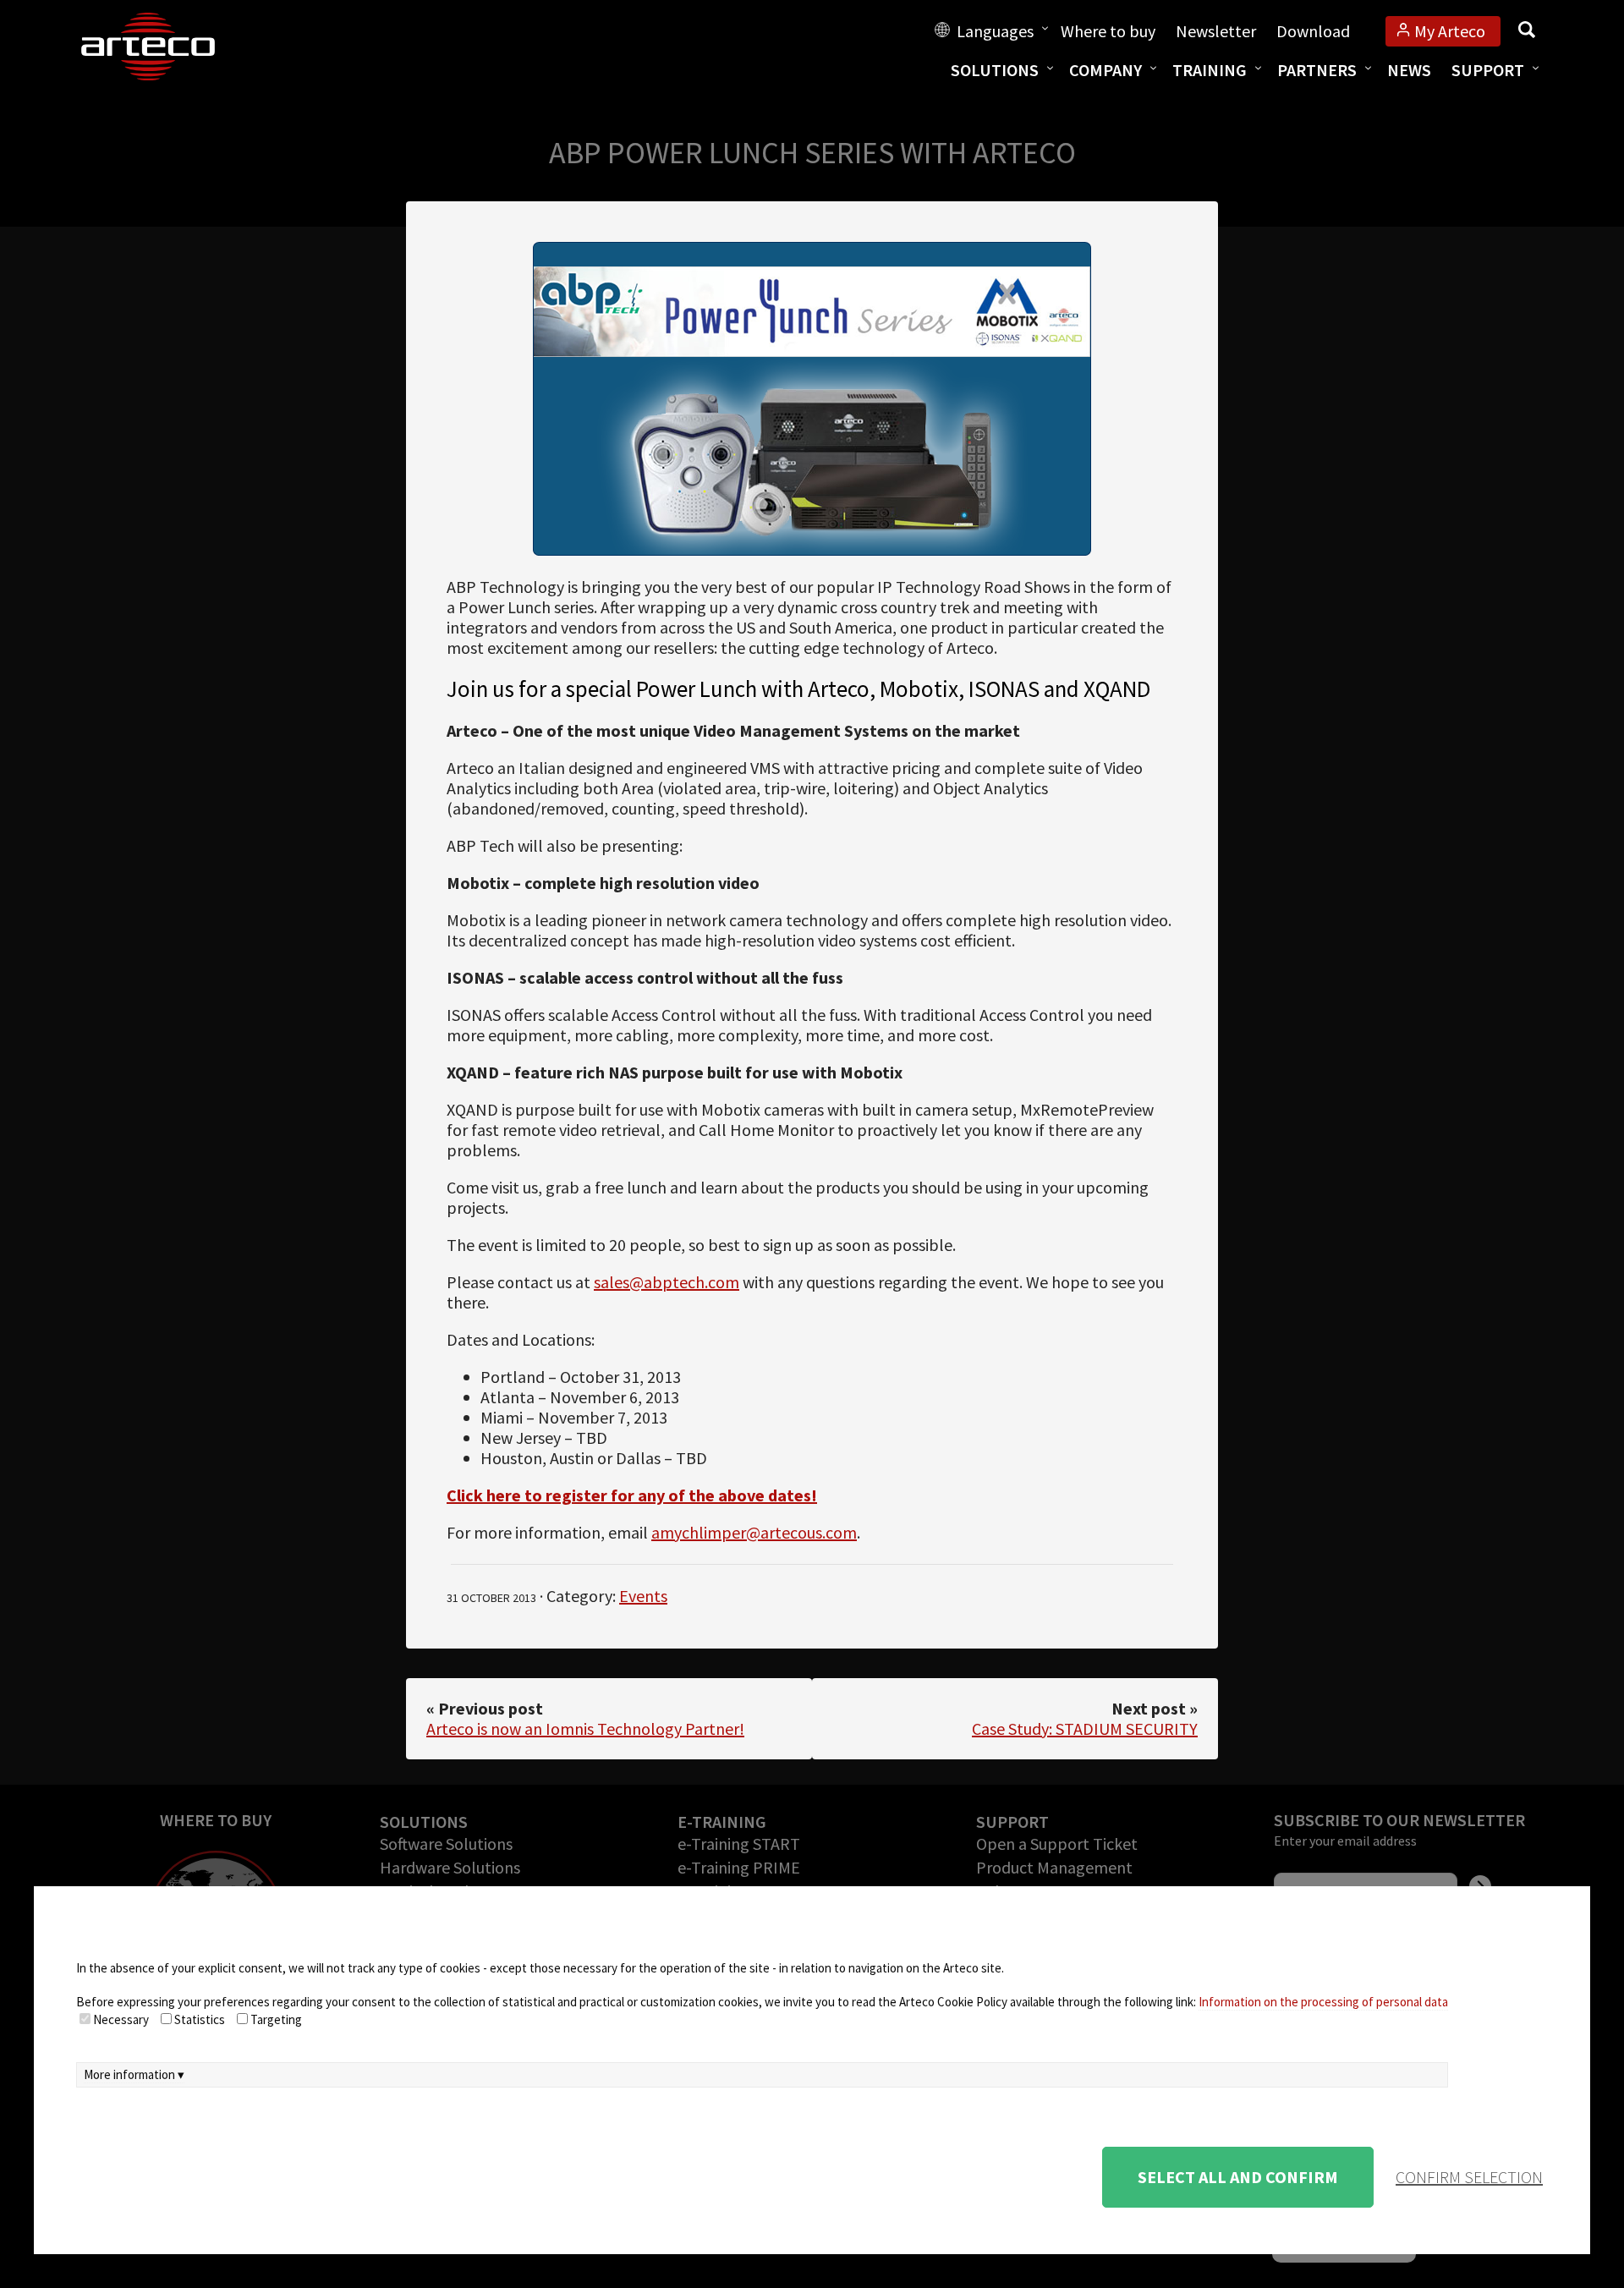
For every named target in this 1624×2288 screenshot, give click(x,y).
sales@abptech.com (667, 1282)
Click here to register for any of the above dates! (632, 1495)
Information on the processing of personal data (1323, 2002)
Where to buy (1108, 31)
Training (1210, 70)
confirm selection (1469, 2177)
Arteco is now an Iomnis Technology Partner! (585, 1728)
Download (1313, 31)
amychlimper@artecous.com (754, 1532)
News (1409, 70)
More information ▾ (134, 2074)
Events (643, 1596)
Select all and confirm (1238, 2177)
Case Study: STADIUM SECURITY (1085, 1728)
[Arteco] (166, 47)
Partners (1317, 70)
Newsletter (1216, 31)
